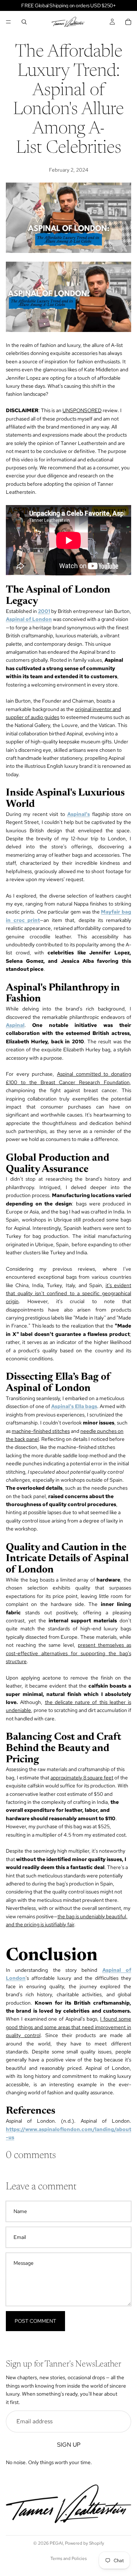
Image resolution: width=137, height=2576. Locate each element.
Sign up (69, 2444)
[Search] (24, 22)
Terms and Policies (68, 2559)
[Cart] (128, 22)
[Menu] (8, 22)
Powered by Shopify (85, 2543)
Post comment (35, 2321)
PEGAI (56, 2543)
